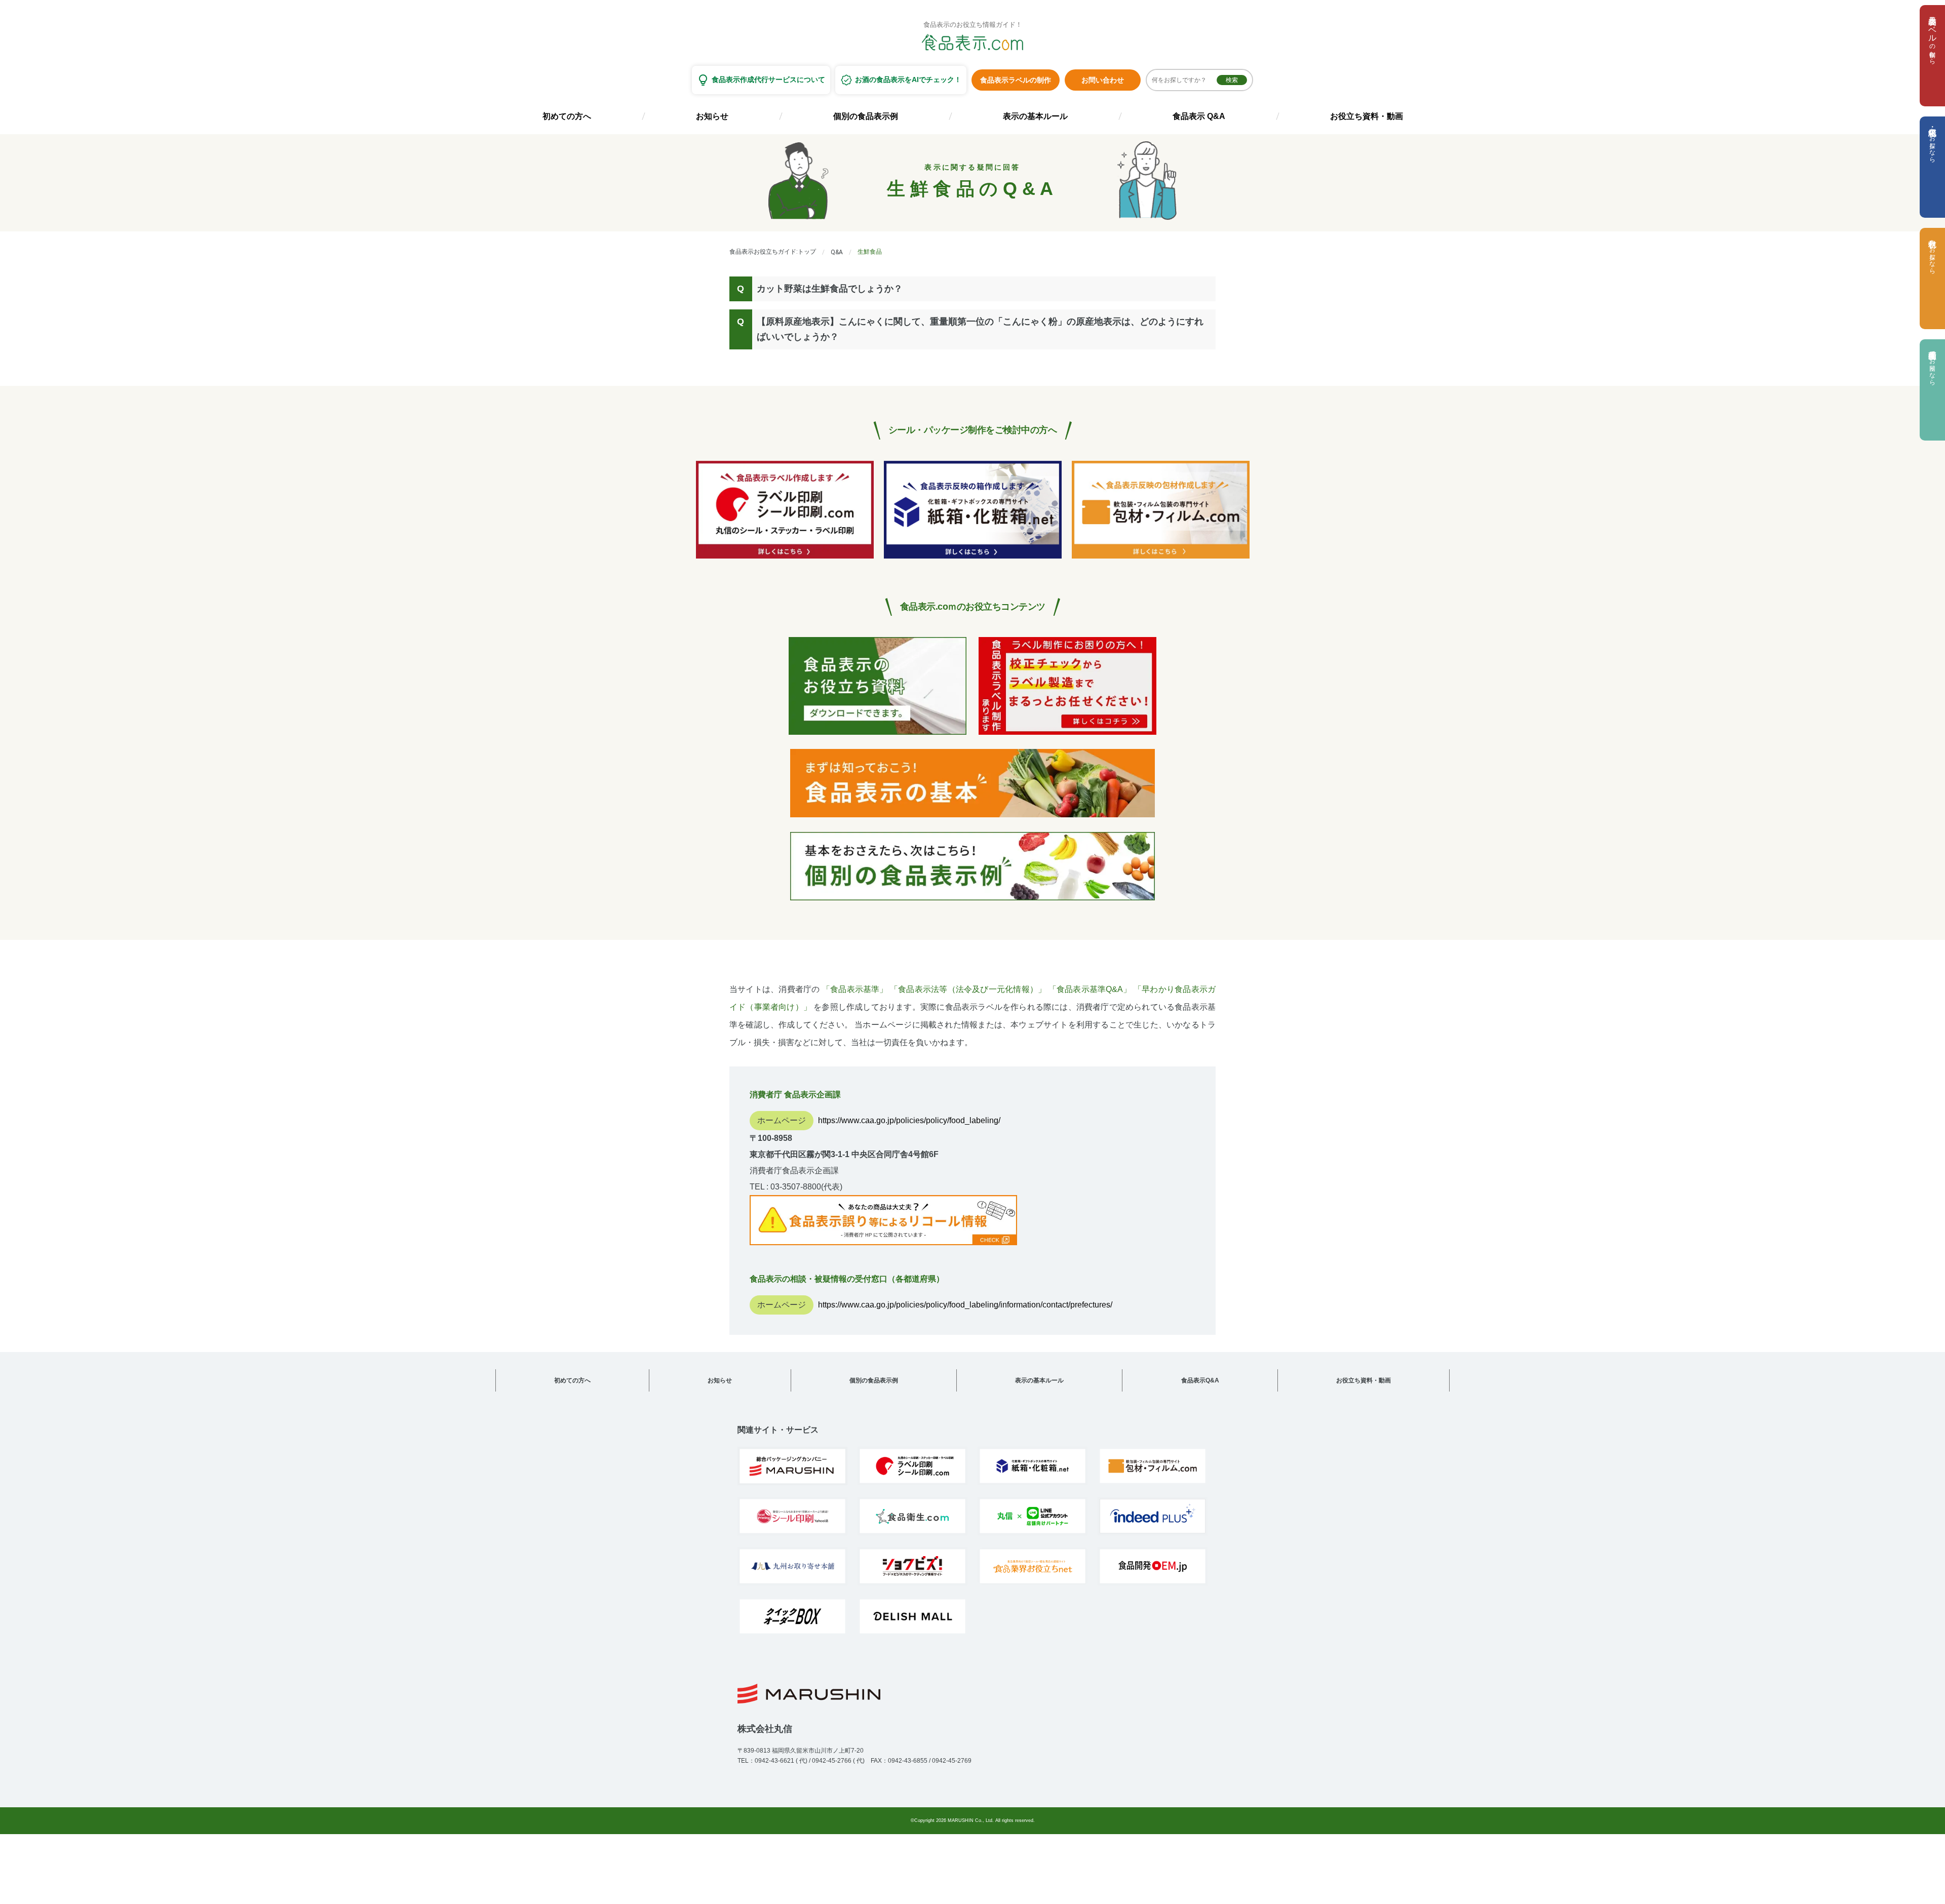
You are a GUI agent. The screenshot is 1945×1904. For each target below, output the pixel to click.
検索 (1232, 80)
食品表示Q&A (1200, 1380)
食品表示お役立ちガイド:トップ (773, 252)
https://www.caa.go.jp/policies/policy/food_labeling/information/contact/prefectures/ (965, 1305)
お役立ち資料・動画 (1367, 116)
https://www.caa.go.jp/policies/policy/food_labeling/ (909, 1120)
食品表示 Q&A (1199, 116)
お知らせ (712, 116)
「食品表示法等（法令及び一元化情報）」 (968, 989)
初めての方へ (567, 116)
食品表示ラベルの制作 (1016, 80)
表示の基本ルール (1035, 116)
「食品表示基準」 (855, 989)
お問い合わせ (1103, 80)
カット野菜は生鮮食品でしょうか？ (830, 289)
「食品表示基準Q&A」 (1090, 989)
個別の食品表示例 (866, 116)
